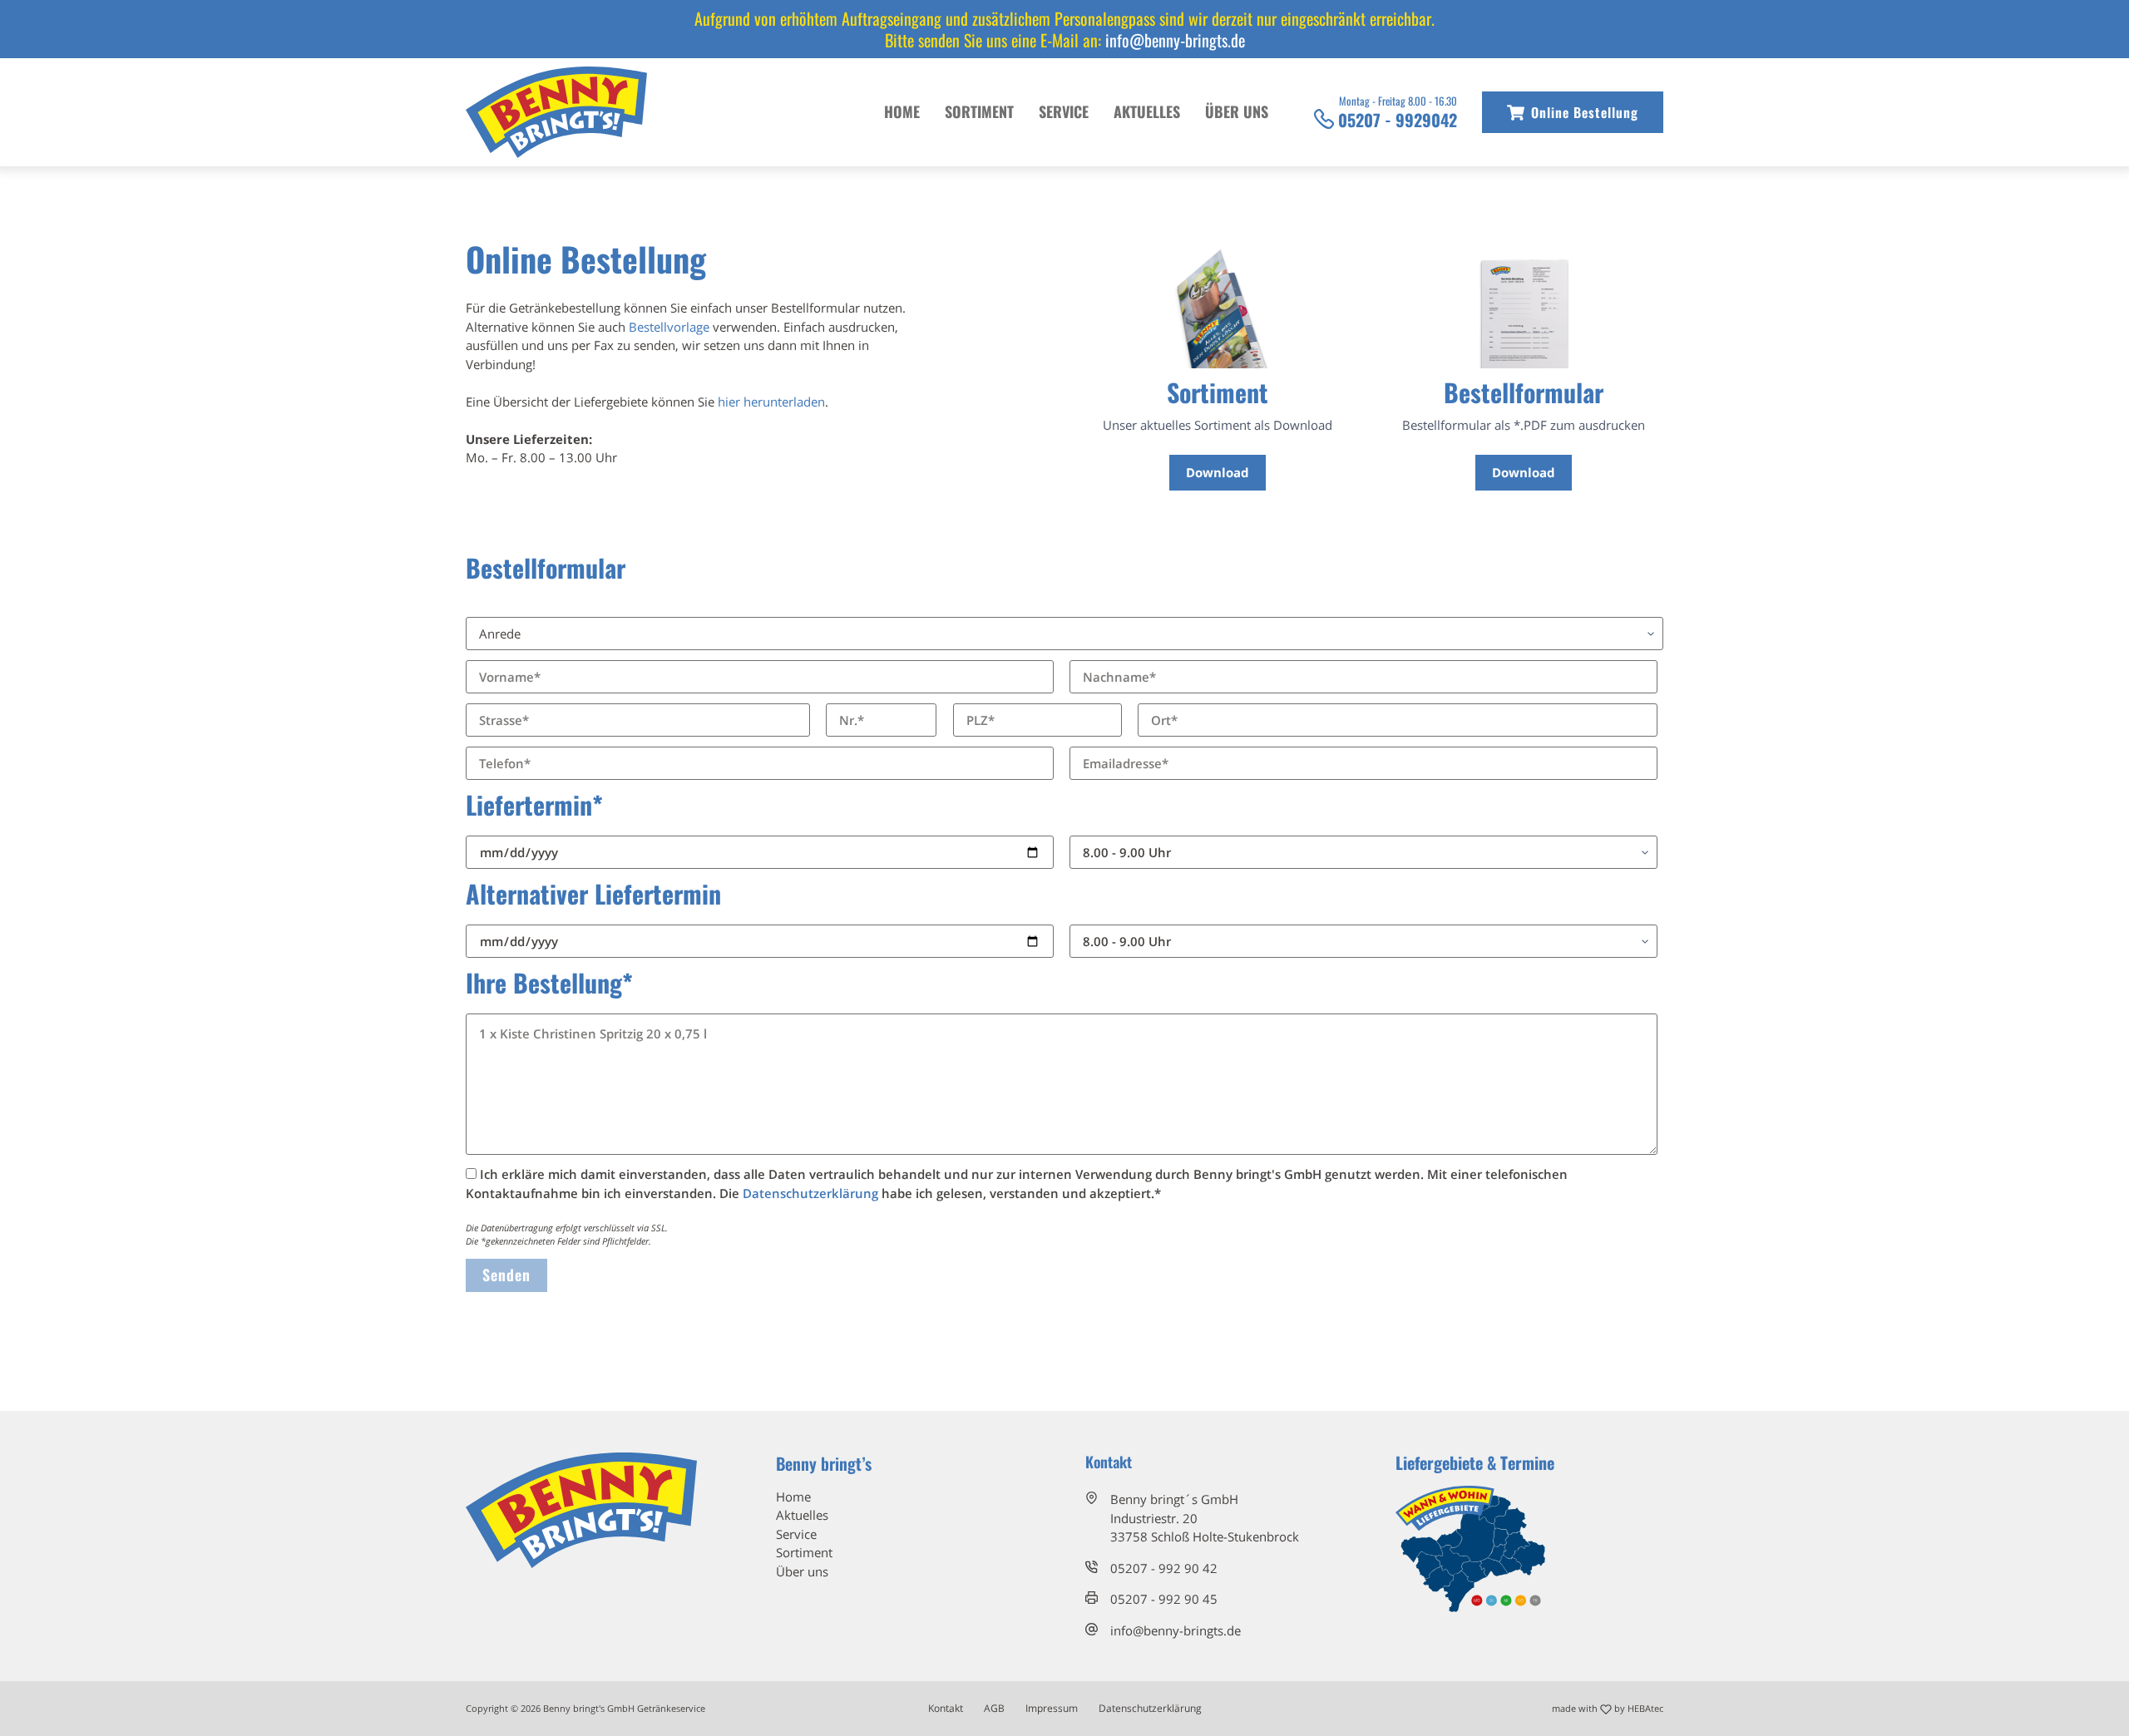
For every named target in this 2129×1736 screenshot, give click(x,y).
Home (902, 111)
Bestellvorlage (669, 327)
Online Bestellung (1585, 112)
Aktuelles (1147, 111)
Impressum (1052, 1709)
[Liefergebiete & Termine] (1470, 1547)
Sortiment (979, 111)
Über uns (1237, 111)
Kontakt (946, 1709)
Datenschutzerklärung (810, 1193)
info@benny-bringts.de (1175, 40)
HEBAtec (1645, 1708)
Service (1064, 111)
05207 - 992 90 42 (1164, 1568)
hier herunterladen (771, 402)
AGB (994, 1709)
